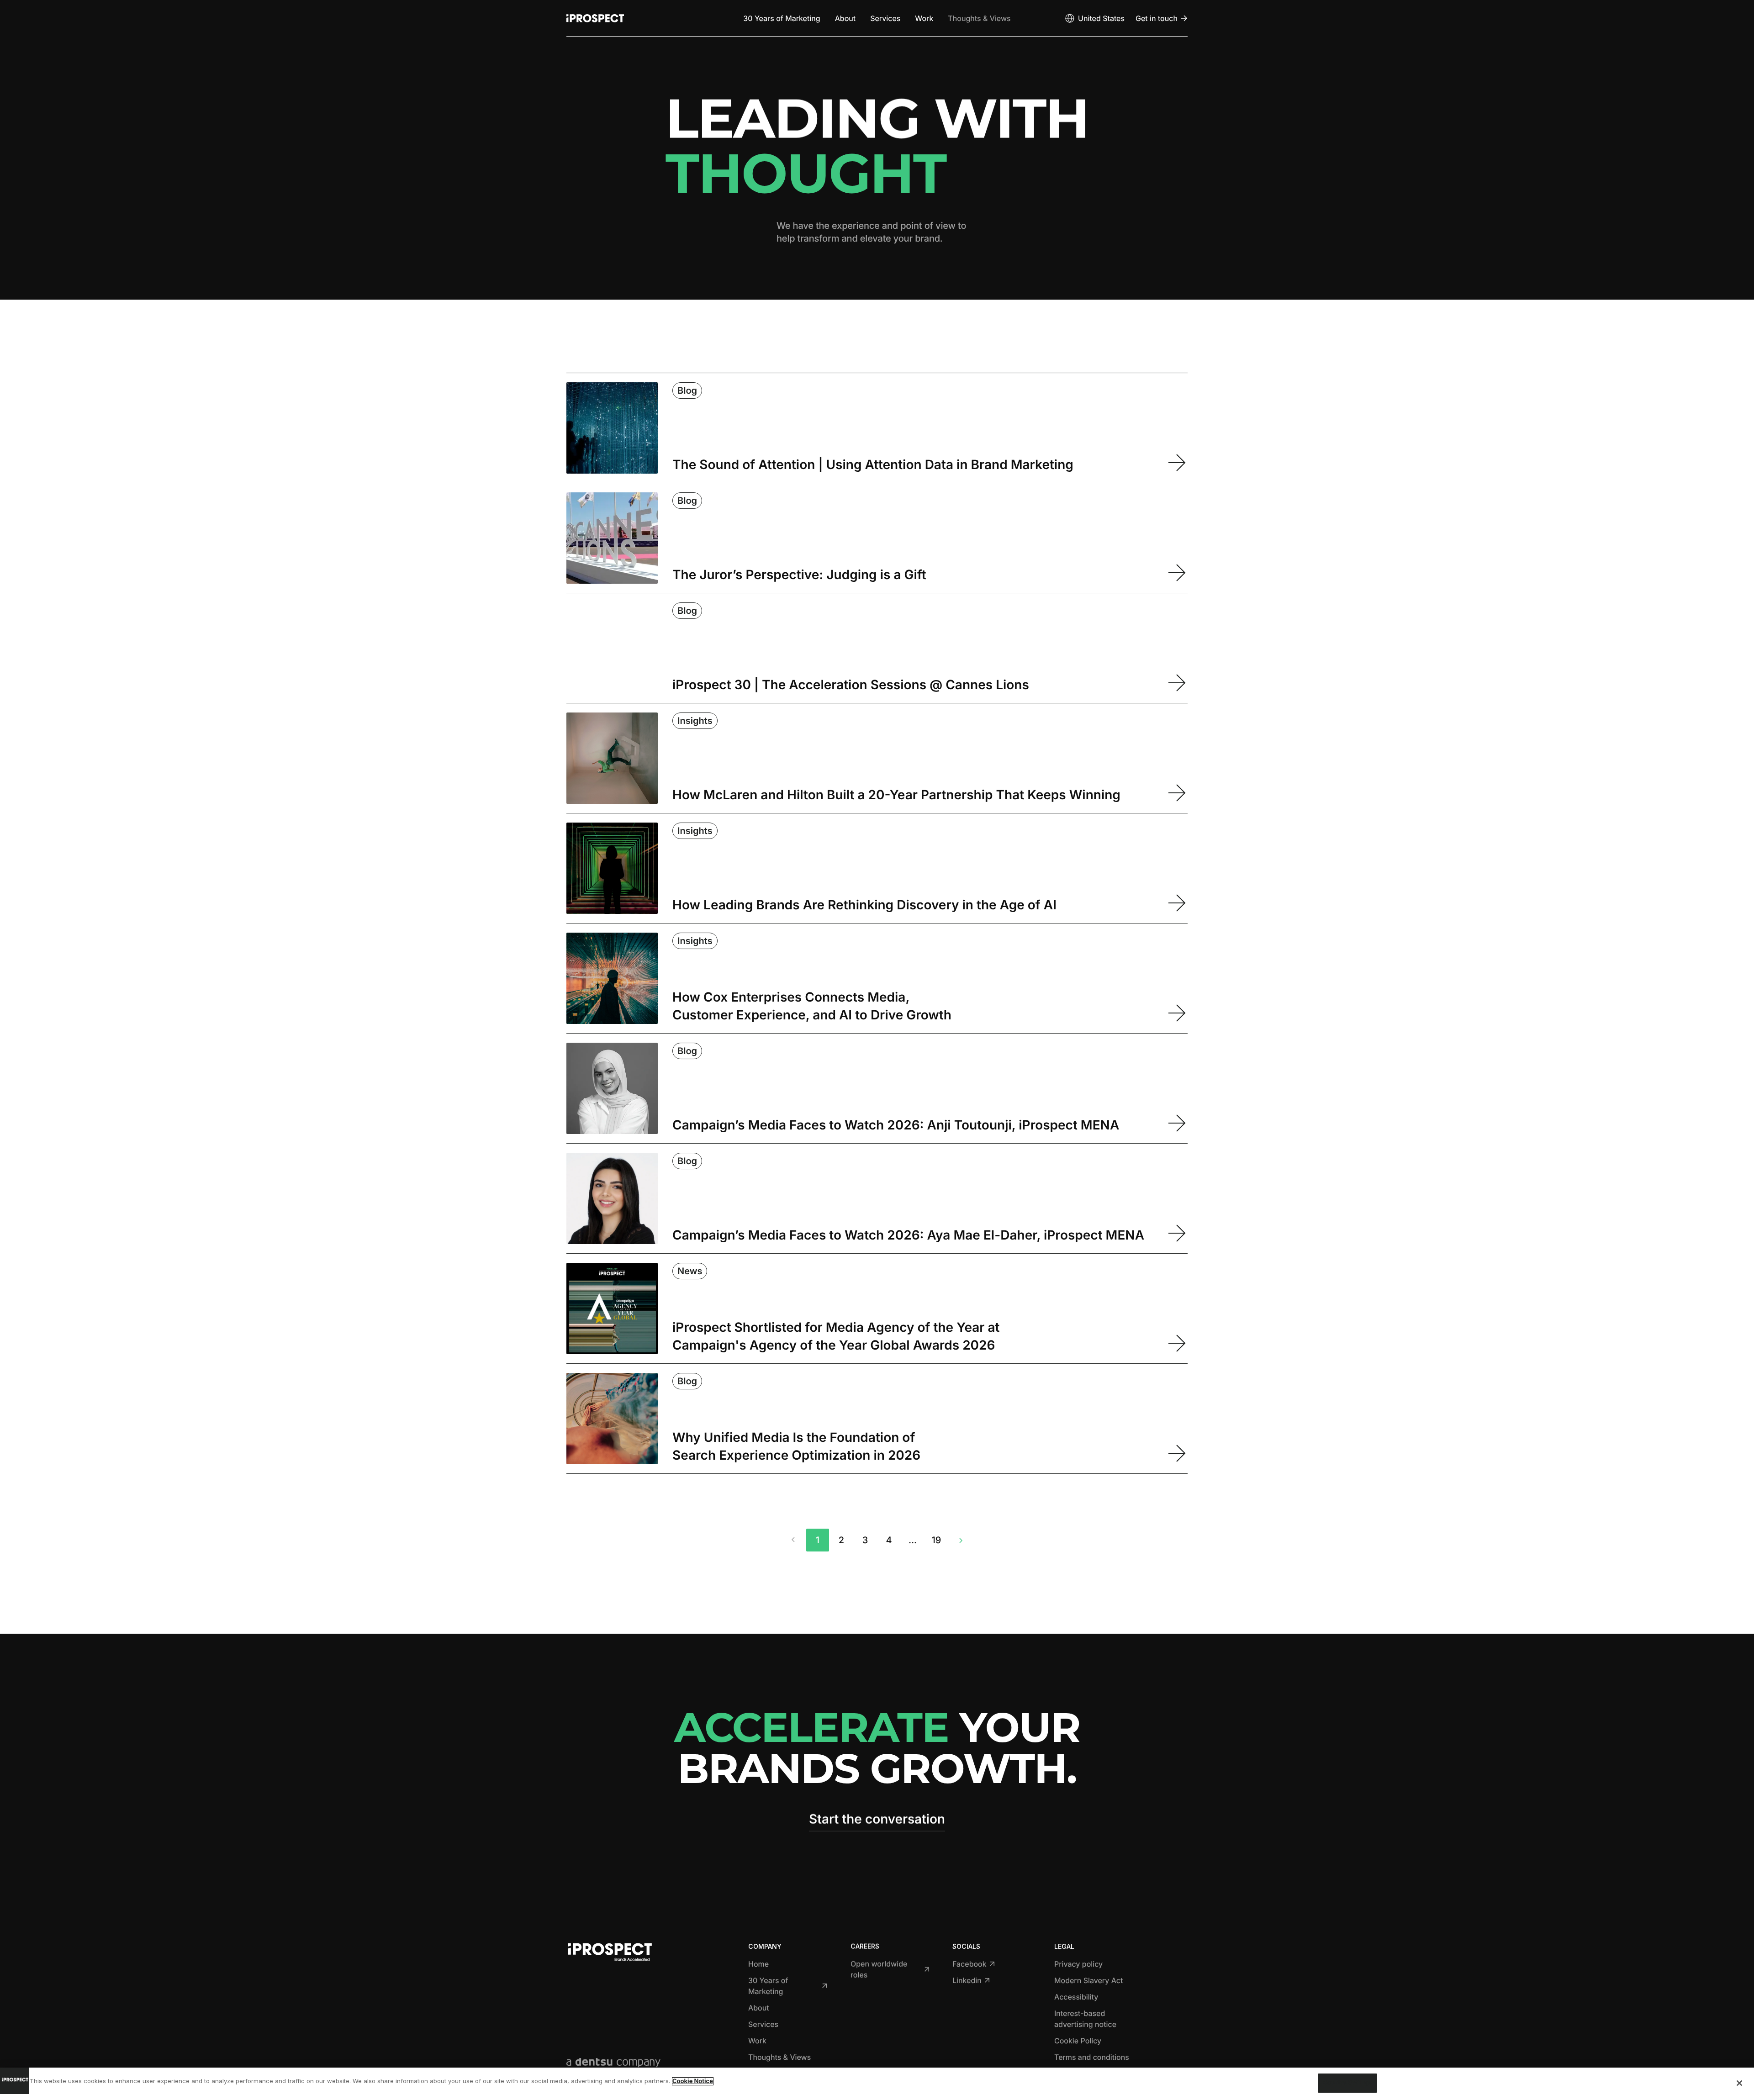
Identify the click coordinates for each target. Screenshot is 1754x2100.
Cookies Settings (1347, 2083)
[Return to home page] (595, 18)
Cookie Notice (693, 2081)
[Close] (1739, 2083)
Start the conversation (877, 1819)
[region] (877, 2084)
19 (937, 1540)
